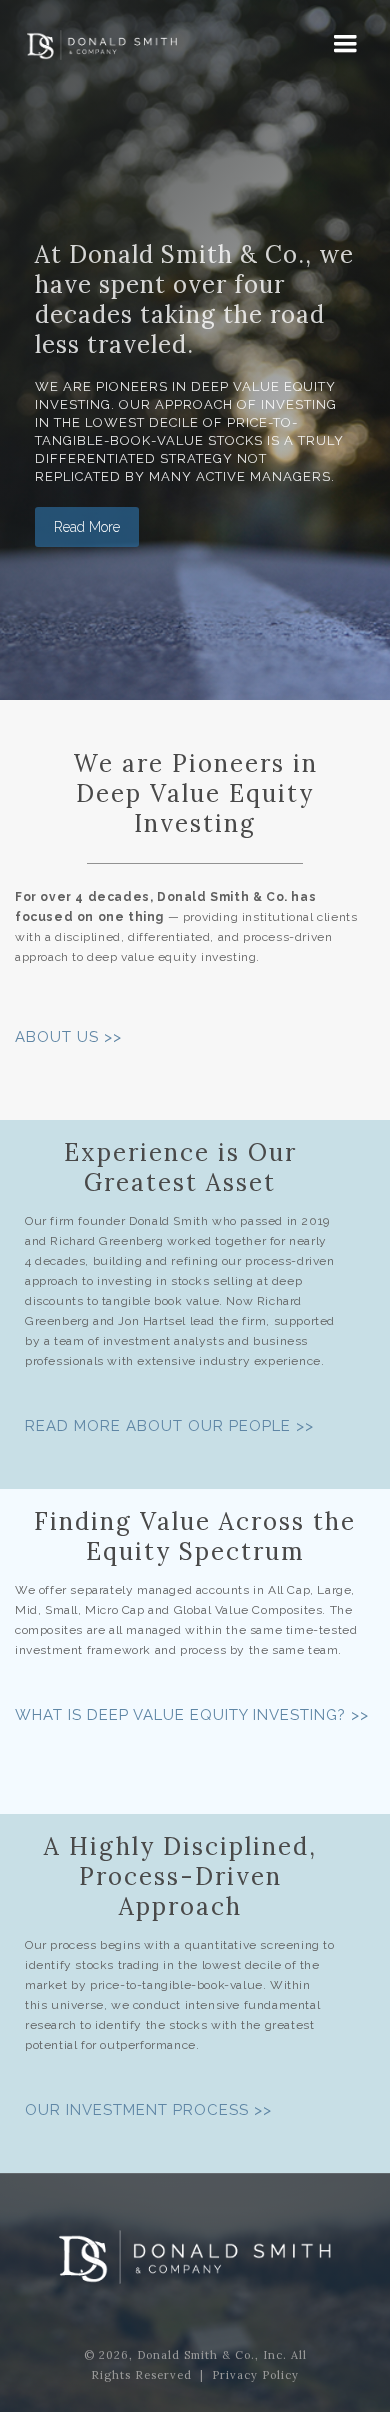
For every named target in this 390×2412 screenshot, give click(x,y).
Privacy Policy (255, 2375)
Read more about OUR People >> (169, 1426)
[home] (97, 50)
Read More (87, 527)
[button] (345, 45)
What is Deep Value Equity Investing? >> (192, 1715)
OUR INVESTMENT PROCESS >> (148, 2110)
